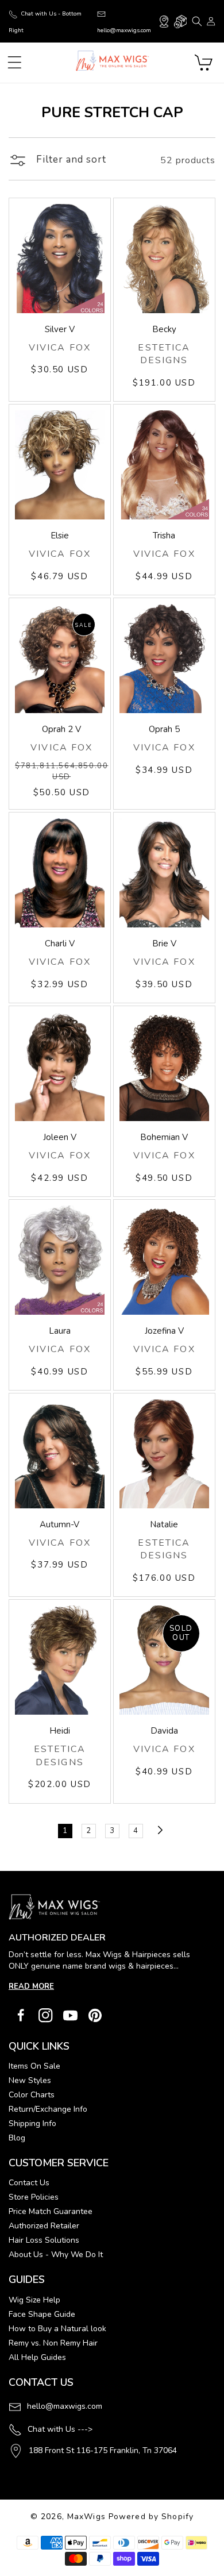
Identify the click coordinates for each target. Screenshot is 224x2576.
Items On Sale (34, 2066)
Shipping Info (32, 2123)
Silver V (60, 329)
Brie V (164, 944)
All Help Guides (37, 2357)
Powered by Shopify (151, 2517)
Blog (17, 2138)
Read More (31, 1986)
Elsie (60, 536)
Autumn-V (59, 1524)
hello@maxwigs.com (65, 2406)
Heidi (60, 1731)
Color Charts (32, 2095)
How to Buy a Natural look (57, 2329)
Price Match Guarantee (51, 2211)
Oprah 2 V (61, 729)
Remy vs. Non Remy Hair (53, 2343)
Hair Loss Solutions (44, 2240)
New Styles (30, 2080)
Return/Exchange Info (48, 2109)
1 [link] (65, 1831)
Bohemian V (164, 1137)
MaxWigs (86, 2517)
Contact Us (29, 2183)
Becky (164, 329)
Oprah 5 (164, 729)
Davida (164, 1731)
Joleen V (60, 1137)
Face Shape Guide (42, 2314)
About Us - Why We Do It (56, 2255)
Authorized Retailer (44, 2226)
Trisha (164, 536)
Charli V (60, 944)
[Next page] (159, 1830)
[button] (197, 21)
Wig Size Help (34, 2300)
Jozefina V (164, 1331)
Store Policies (34, 2197)
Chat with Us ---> (60, 2429)
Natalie (164, 1524)
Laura (60, 1331)
